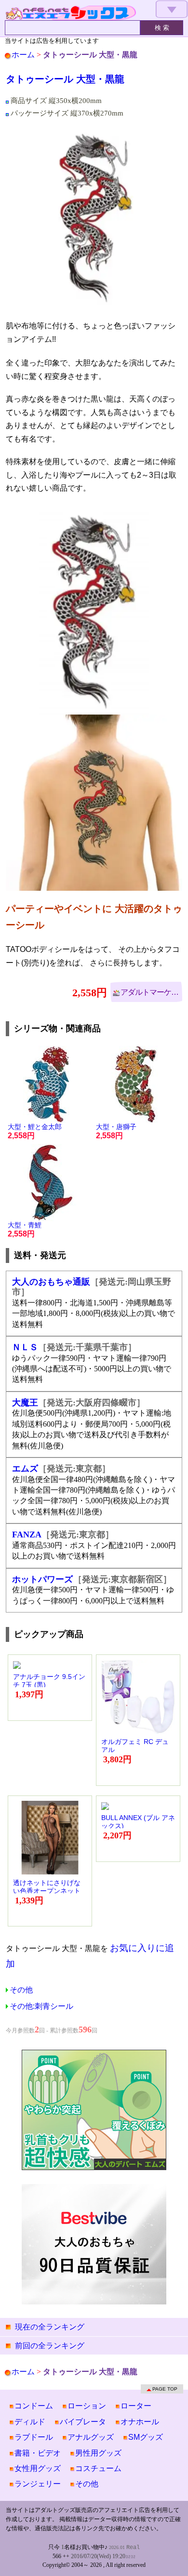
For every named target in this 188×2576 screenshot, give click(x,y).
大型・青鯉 (25, 1229)
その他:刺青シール (41, 2006)
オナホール (140, 2422)
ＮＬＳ (25, 1347)
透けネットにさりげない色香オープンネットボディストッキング (47, 1891)
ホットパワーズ (42, 1579)
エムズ (25, 1469)
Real (133, 2548)
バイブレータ (83, 2422)
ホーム (23, 55)
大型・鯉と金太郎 (35, 1131)
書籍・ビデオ (38, 2453)
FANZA (27, 1535)
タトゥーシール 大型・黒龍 (65, 79)
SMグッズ (146, 2437)
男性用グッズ (98, 2453)
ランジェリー (38, 2484)
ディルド (30, 2422)
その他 (21, 1990)
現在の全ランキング (50, 2327)
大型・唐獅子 (116, 1131)
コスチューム (98, 2468)
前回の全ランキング (50, 2346)
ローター (136, 2406)
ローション (87, 2406)
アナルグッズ (91, 2437)
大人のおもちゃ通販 (51, 1282)
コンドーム (34, 2406)
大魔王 (25, 1403)
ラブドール (34, 2437)
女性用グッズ (38, 2468)
